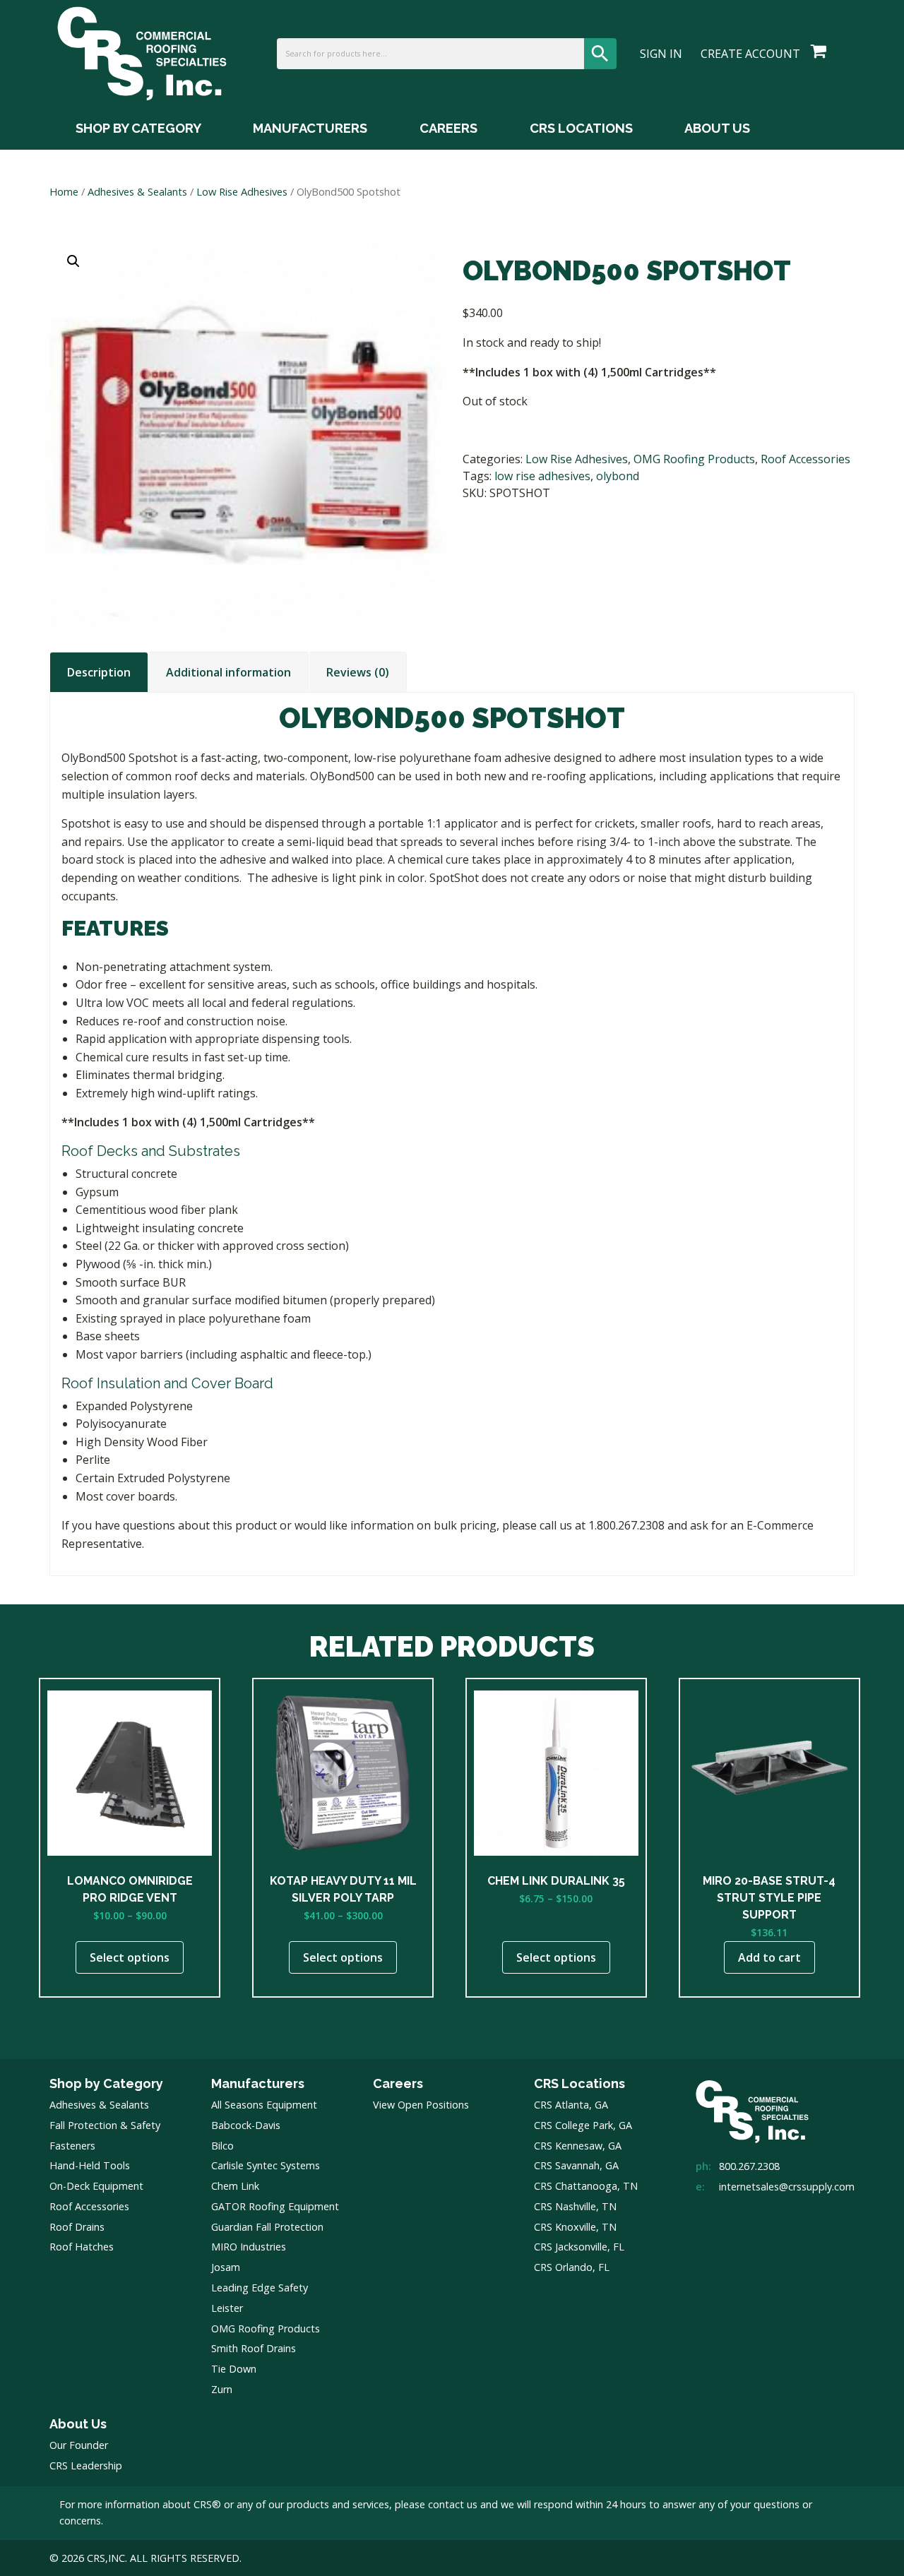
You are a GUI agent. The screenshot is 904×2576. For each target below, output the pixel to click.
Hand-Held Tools (90, 2165)
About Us (717, 128)
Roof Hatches (82, 2247)
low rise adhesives (542, 476)
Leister (227, 2308)
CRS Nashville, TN (575, 2206)
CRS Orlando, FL (572, 2267)
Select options (130, 1957)
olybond (618, 476)
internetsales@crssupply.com (787, 2187)
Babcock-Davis (246, 2125)
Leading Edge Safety (260, 2288)
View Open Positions (421, 2105)
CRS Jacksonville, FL (579, 2247)
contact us (453, 2504)
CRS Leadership (86, 2465)
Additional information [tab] (228, 672)
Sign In (661, 54)
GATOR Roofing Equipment (275, 2206)
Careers (448, 128)
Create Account (750, 54)
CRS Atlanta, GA (571, 2105)
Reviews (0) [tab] (358, 672)
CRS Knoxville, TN (575, 2227)
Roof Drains (77, 2227)
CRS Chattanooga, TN (586, 2186)
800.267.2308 (749, 2166)
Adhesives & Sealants (137, 191)
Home (64, 191)
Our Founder (79, 2445)
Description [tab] (99, 672)
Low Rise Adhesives (242, 191)
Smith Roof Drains (254, 2348)
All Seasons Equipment (264, 2105)
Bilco (222, 2146)
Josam (226, 2267)
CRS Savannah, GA (576, 2165)
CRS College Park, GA (583, 2125)
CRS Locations (581, 128)
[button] (73, 261)
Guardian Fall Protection (267, 2227)
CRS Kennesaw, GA (578, 2146)
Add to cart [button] (769, 1957)
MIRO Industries (249, 2247)
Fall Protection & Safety (105, 2125)
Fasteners (72, 2146)
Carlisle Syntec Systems (266, 2165)
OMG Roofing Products (694, 459)
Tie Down (234, 2369)
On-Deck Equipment (96, 2186)
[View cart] (819, 52)
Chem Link (235, 2186)
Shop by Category (138, 128)
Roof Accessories (805, 459)
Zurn (222, 2389)
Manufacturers (310, 128)
